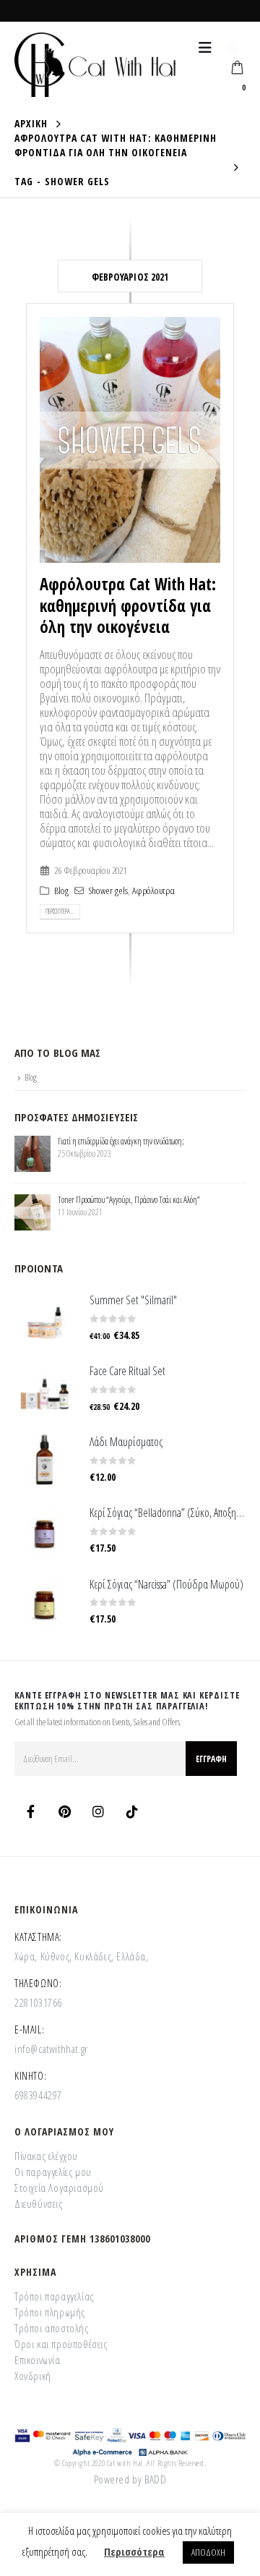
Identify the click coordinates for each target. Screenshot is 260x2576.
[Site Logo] (95, 65)
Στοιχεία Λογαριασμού (59, 2188)
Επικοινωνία (38, 2360)
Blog (61, 890)
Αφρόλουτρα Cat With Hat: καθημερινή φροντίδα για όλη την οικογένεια (128, 605)
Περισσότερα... (60, 911)
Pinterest (64, 1811)
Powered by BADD (130, 2479)
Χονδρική (33, 2376)
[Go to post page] (32, 1152)
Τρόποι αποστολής (52, 2328)
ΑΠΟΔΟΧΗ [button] (208, 2552)
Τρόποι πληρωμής (50, 2312)
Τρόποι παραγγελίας (54, 2296)
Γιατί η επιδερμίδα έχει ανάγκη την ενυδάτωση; (121, 1141)
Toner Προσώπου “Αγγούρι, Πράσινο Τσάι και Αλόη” (129, 1200)
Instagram (98, 1811)
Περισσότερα (134, 2551)
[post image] (130, 440)
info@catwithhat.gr (51, 2049)
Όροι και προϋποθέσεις (61, 2344)
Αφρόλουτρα (153, 890)
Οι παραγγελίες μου (53, 2172)
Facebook (30, 1811)
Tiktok (132, 1811)
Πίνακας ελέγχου (46, 2156)
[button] (205, 48)
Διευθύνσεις (39, 2203)
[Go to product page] (45, 1317)
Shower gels (108, 890)
